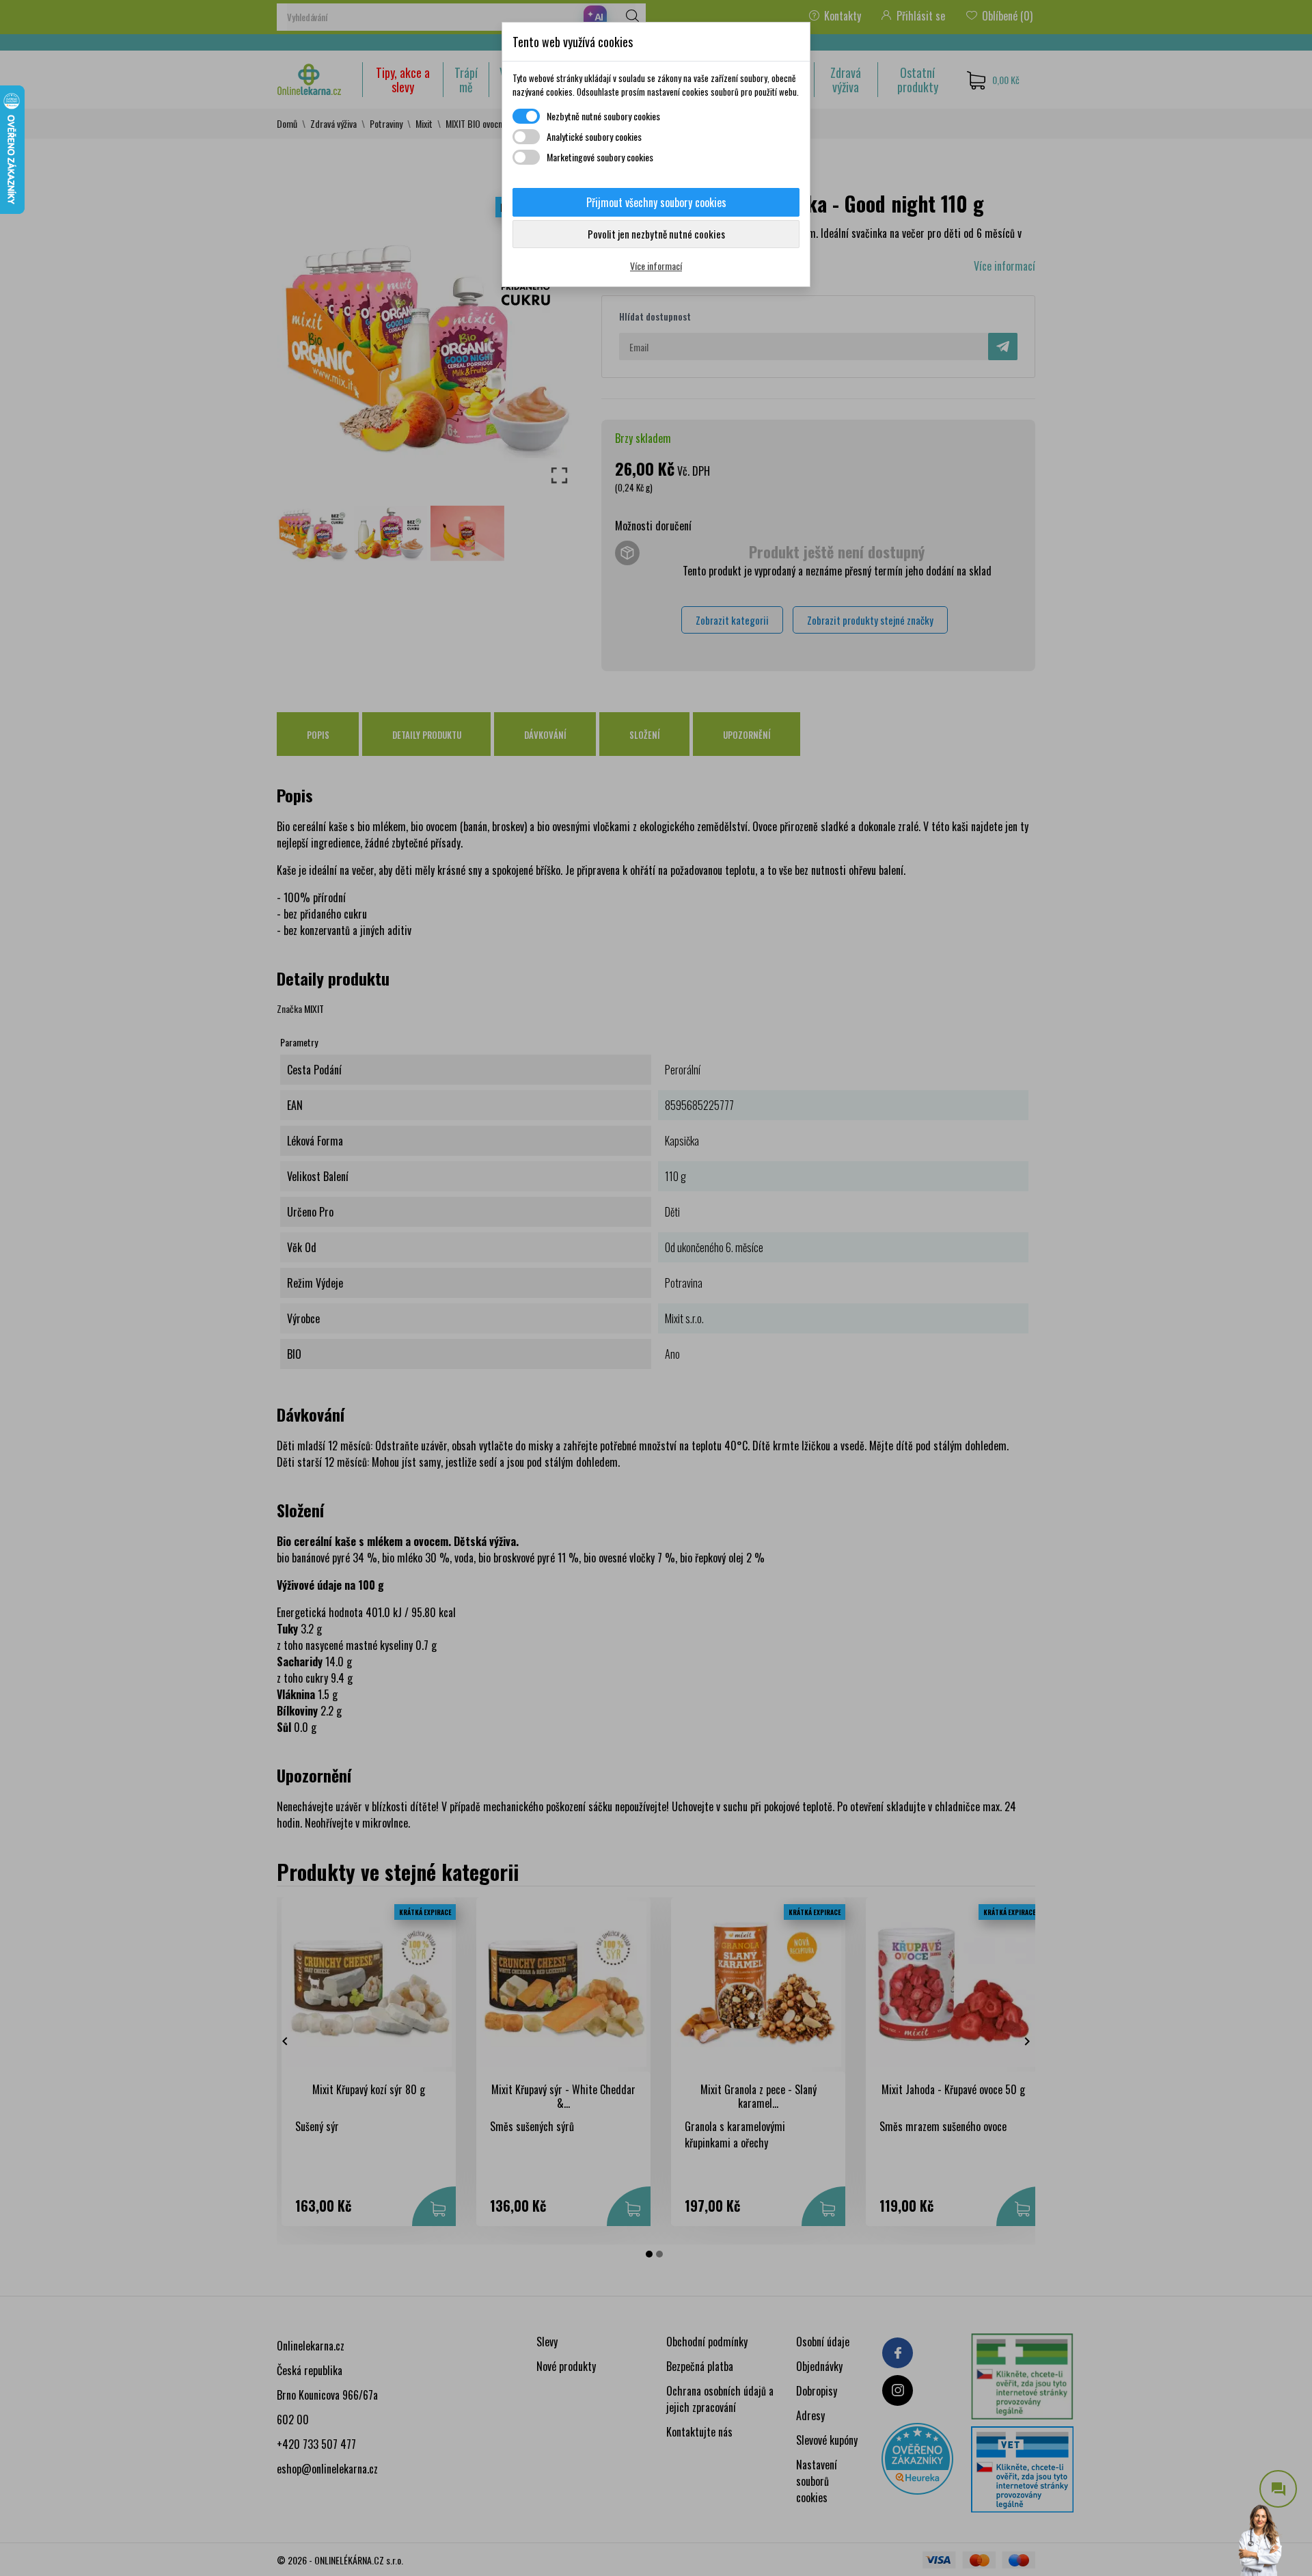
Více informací (656, 266)
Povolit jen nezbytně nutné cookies (656, 234)
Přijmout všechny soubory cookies (656, 202)
